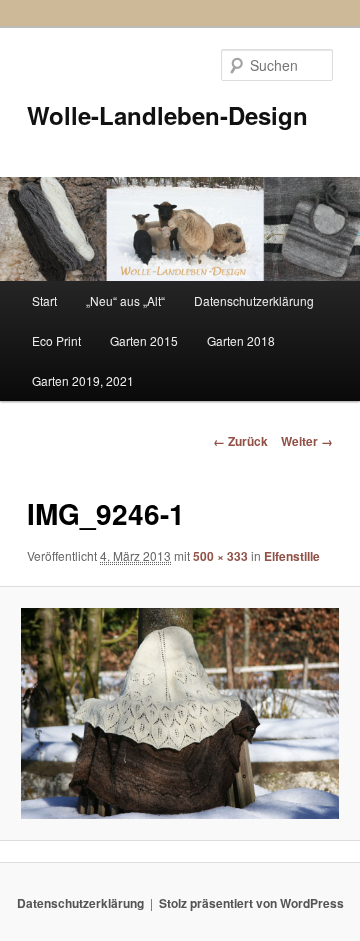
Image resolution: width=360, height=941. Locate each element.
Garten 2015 (144, 340)
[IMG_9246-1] (179, 713)
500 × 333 (220, 556)
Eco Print (56, 340)
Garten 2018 (241, 340)
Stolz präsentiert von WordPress (251, 903)
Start (44, 300)
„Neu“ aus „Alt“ (125, 300)
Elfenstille (292, 556)
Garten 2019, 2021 (83, 380)
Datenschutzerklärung (254, 300)
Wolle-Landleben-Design (167, 115)
